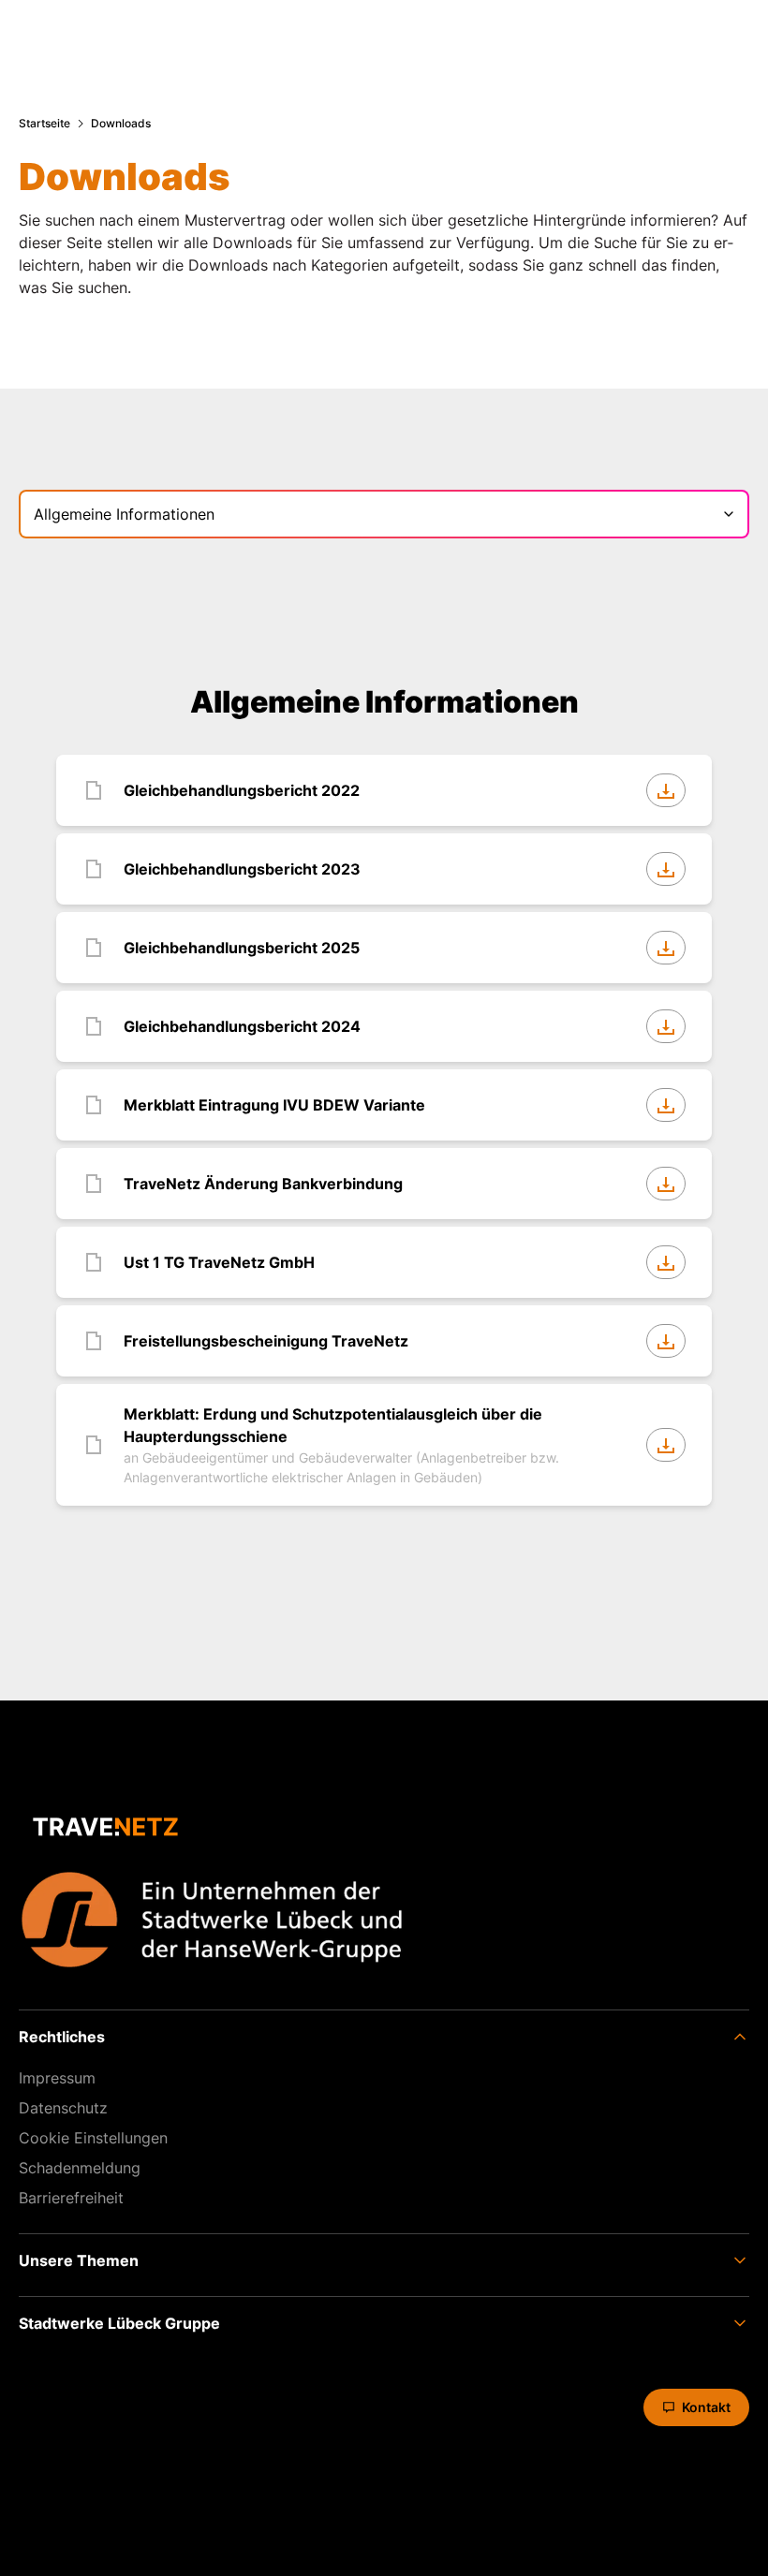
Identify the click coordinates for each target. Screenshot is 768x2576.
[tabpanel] (384, 1098)
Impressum (57, 2078)
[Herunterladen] (666, 790)
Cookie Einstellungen (93, 2138)
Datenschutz (63, 2108)
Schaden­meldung (80, 2168)
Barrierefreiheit (71, 2198)
